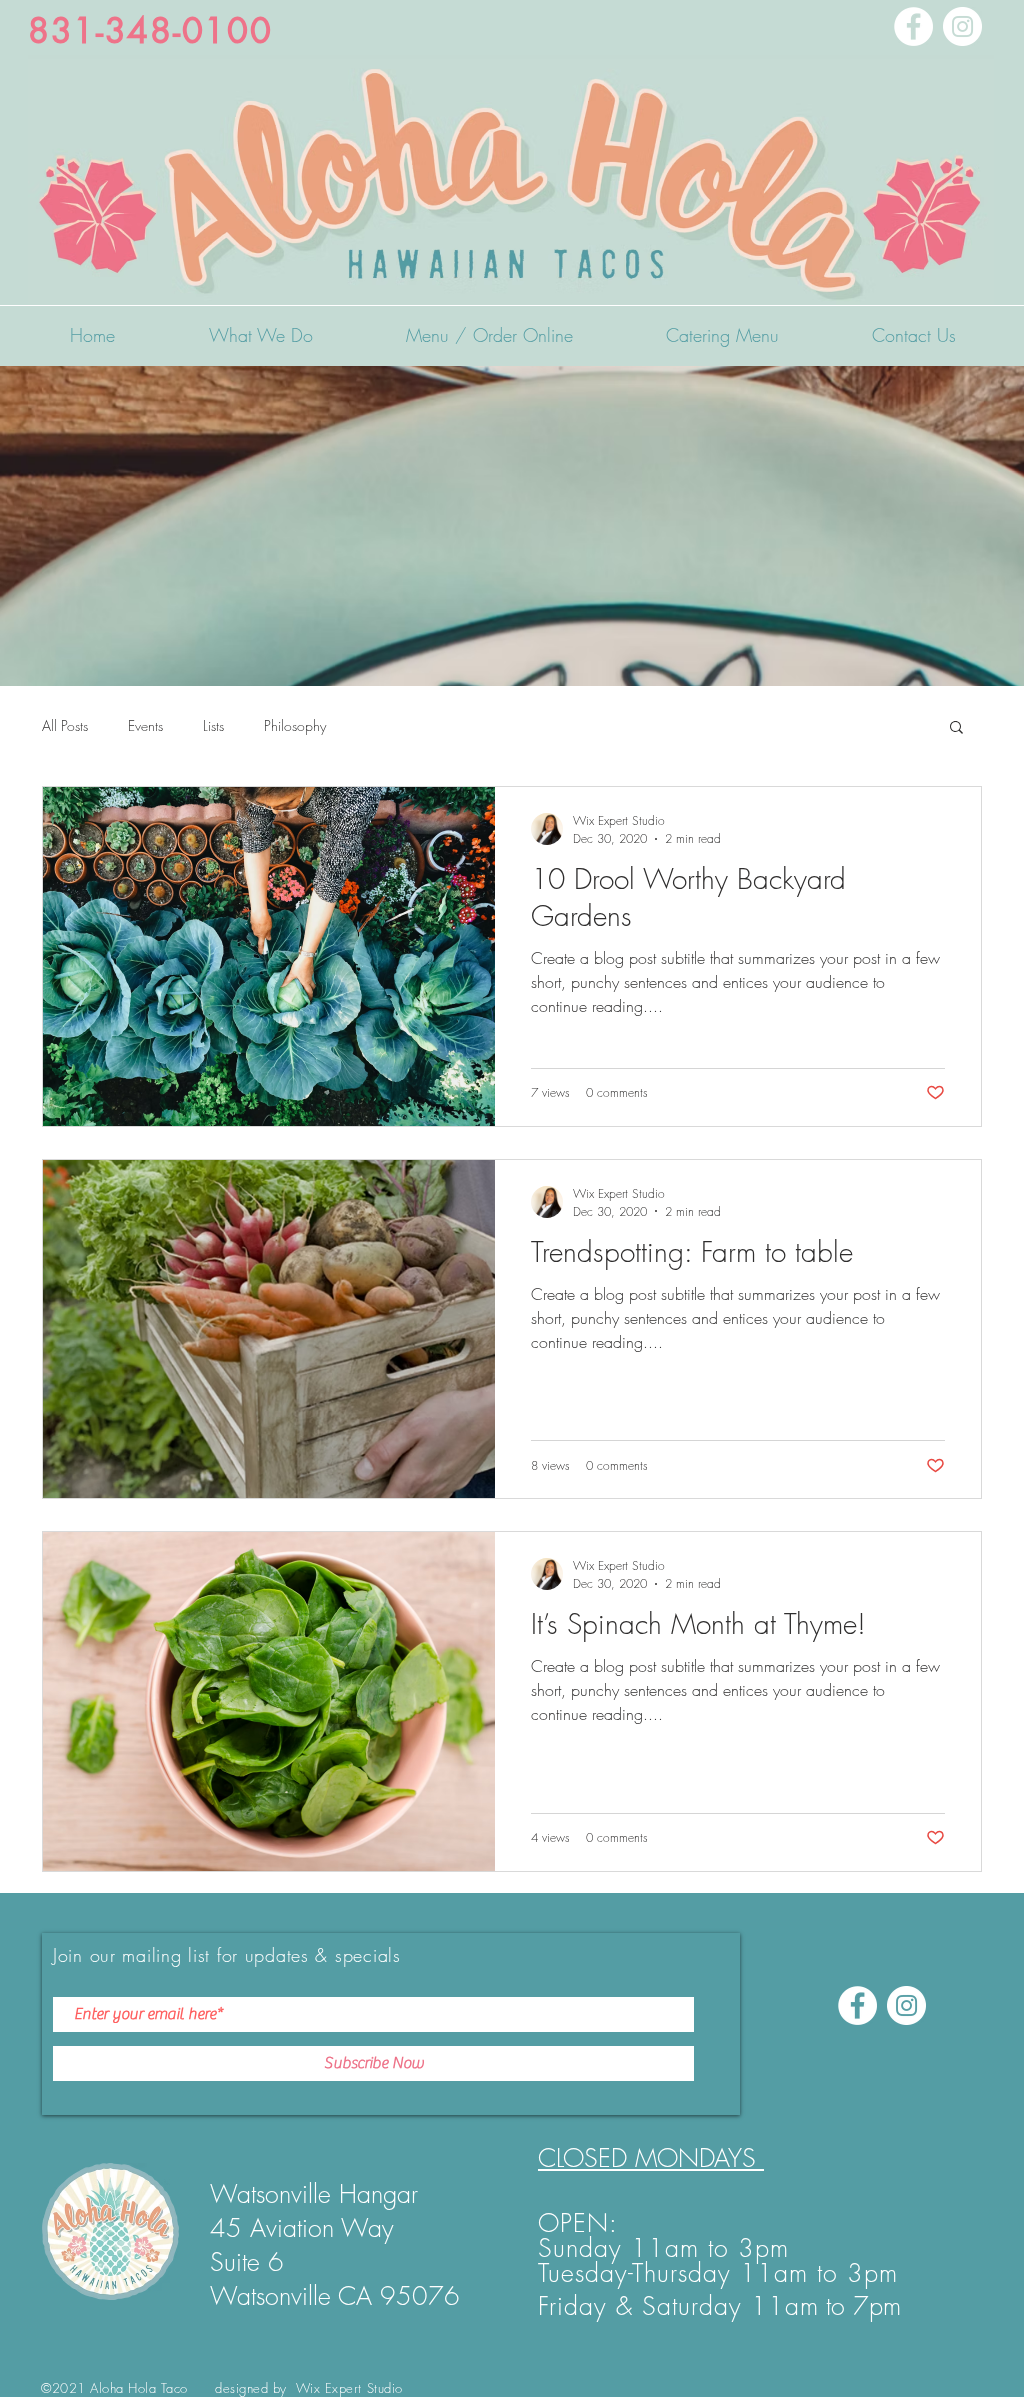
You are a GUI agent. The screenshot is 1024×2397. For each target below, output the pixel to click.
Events (145, 725)
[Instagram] (962, 26)
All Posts (65, 725)
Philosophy (295, 725)
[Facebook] (913, 26)
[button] (956, 728)
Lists (213, 725)
